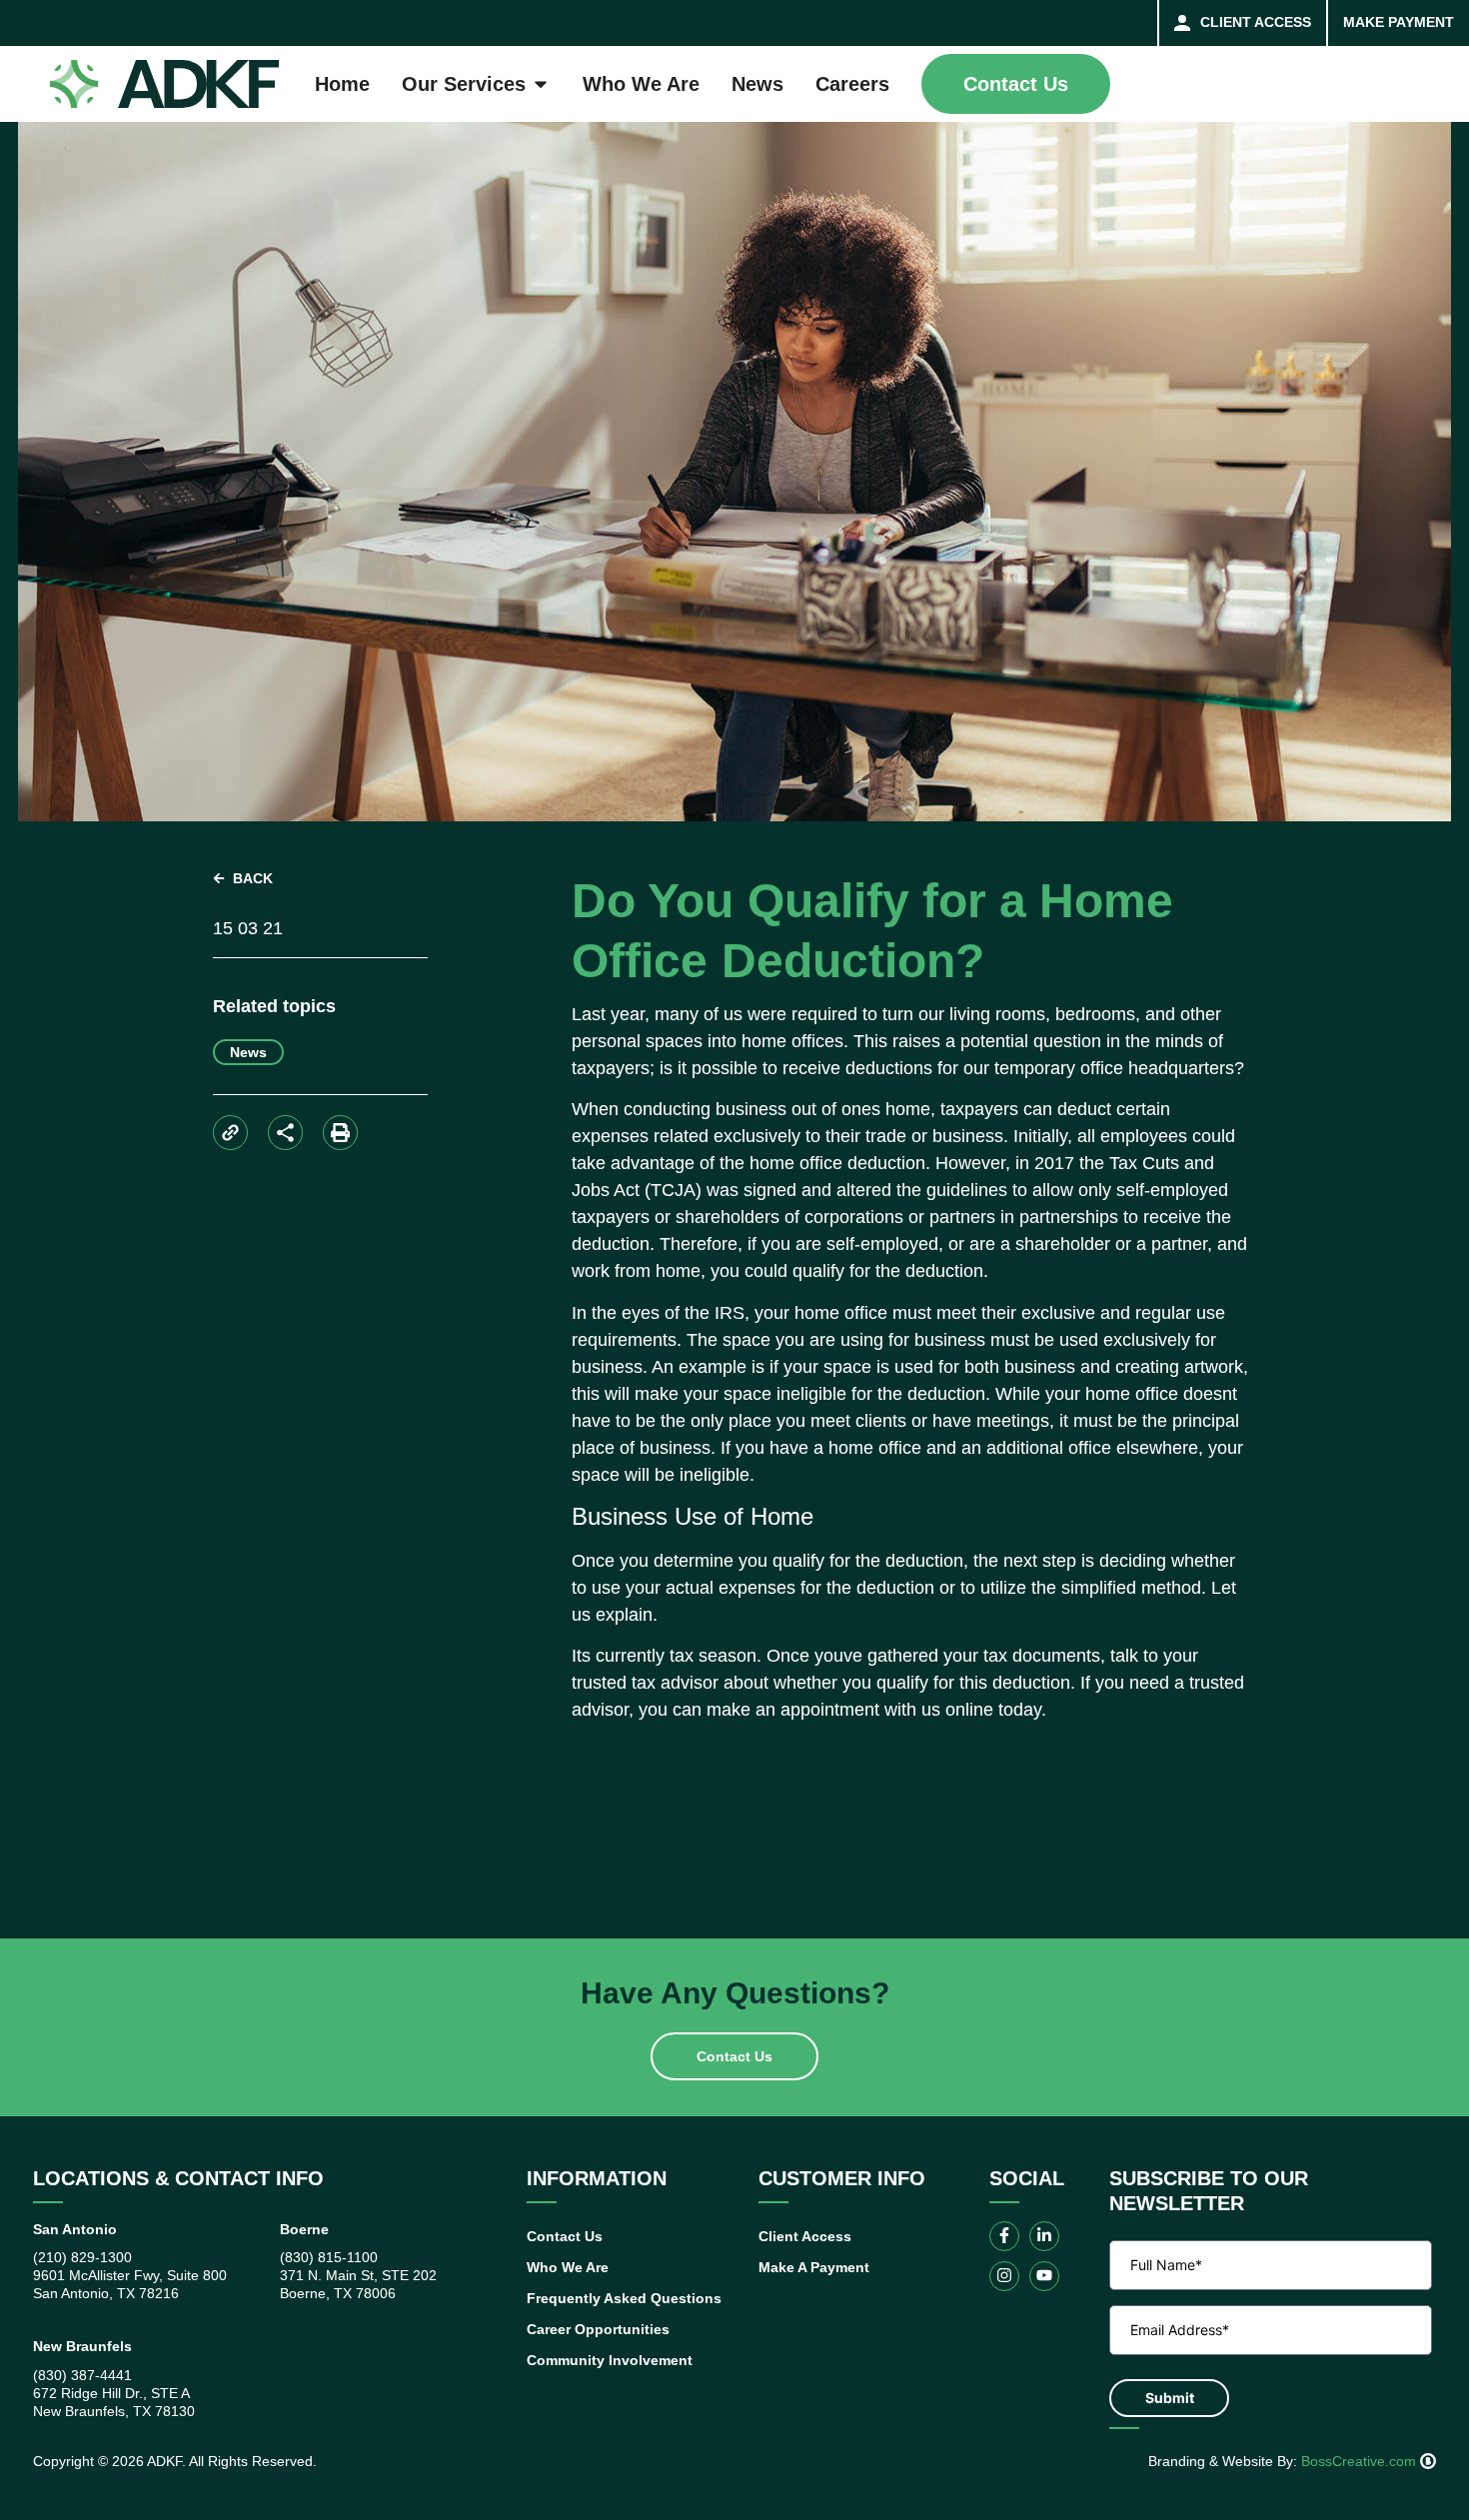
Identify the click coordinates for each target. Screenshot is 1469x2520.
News (248, 1052)
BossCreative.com (1361, 2461)
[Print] (340, 1133)
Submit (1170, 2398)
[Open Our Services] (541, 84)
